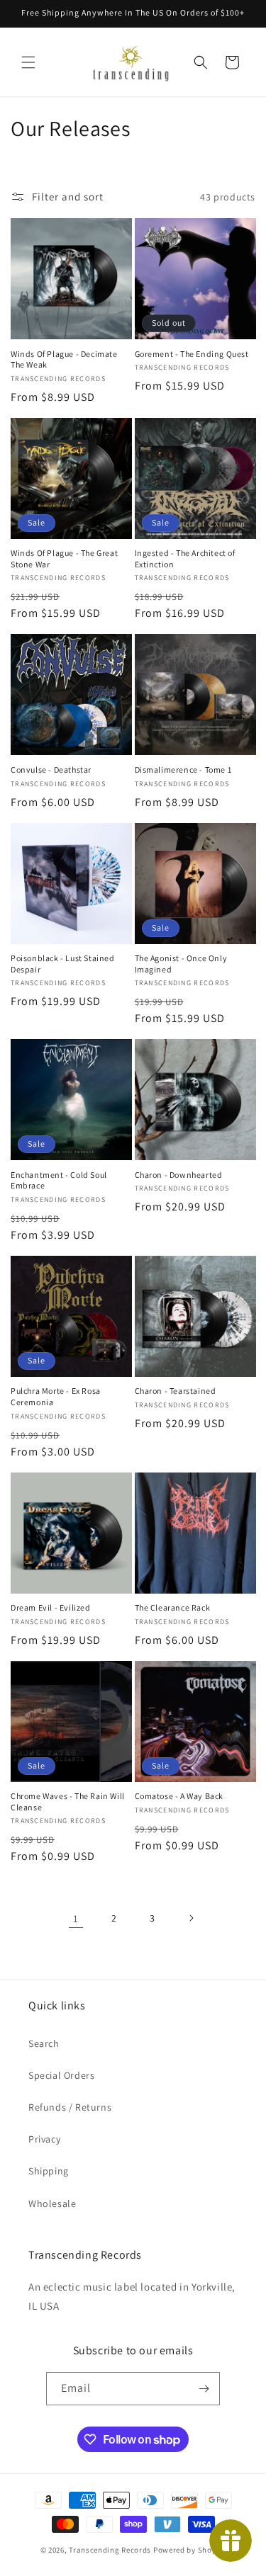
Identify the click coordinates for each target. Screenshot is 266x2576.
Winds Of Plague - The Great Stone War (64, 558)
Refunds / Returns (70, 2107)
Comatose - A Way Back (179, 1796)
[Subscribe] (204, 2389)
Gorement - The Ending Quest (192, 354)
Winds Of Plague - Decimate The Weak (64, 359)
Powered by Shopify (190, 2550)
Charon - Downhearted (179, 1175)
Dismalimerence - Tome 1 (183, 770)
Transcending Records (110, 2550)
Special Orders (61, 2075)
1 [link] (76, 1918)
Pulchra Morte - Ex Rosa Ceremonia (56, 1396)
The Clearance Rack (173, 1607)
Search (44, 2043)
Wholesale (52, 2203)
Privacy (44, 2139)
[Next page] (191, 1918)
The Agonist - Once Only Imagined (181, 964)
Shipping (49, 2171)
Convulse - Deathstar (51, 770)
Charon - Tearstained (176, 1391)
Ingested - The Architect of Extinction (185, 558)
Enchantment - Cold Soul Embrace (59, 1180)
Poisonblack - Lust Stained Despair (63, 964)
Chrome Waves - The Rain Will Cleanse (68, 1802)
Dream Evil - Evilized (51, 1607)
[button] (28, 62)
